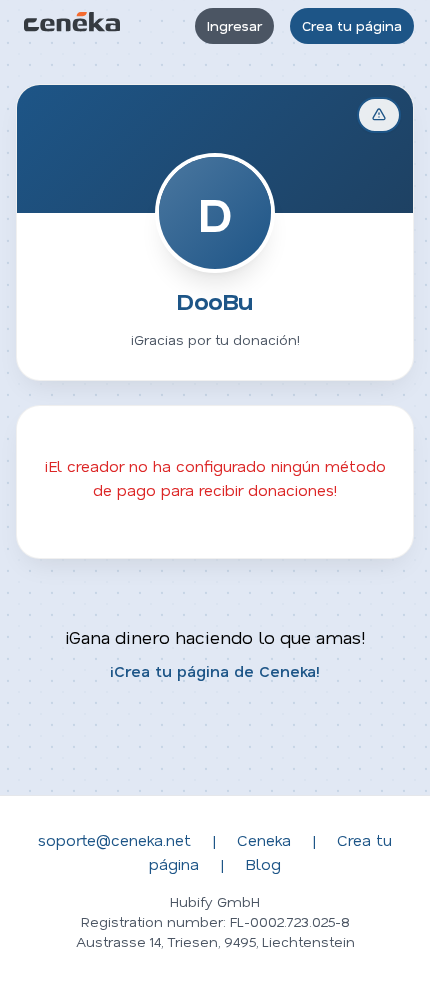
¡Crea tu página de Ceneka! (215, 670)
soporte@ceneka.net (114, 839)
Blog (263, 863)
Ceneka (264, 839)
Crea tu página (352, 25)
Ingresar (234, 25)
